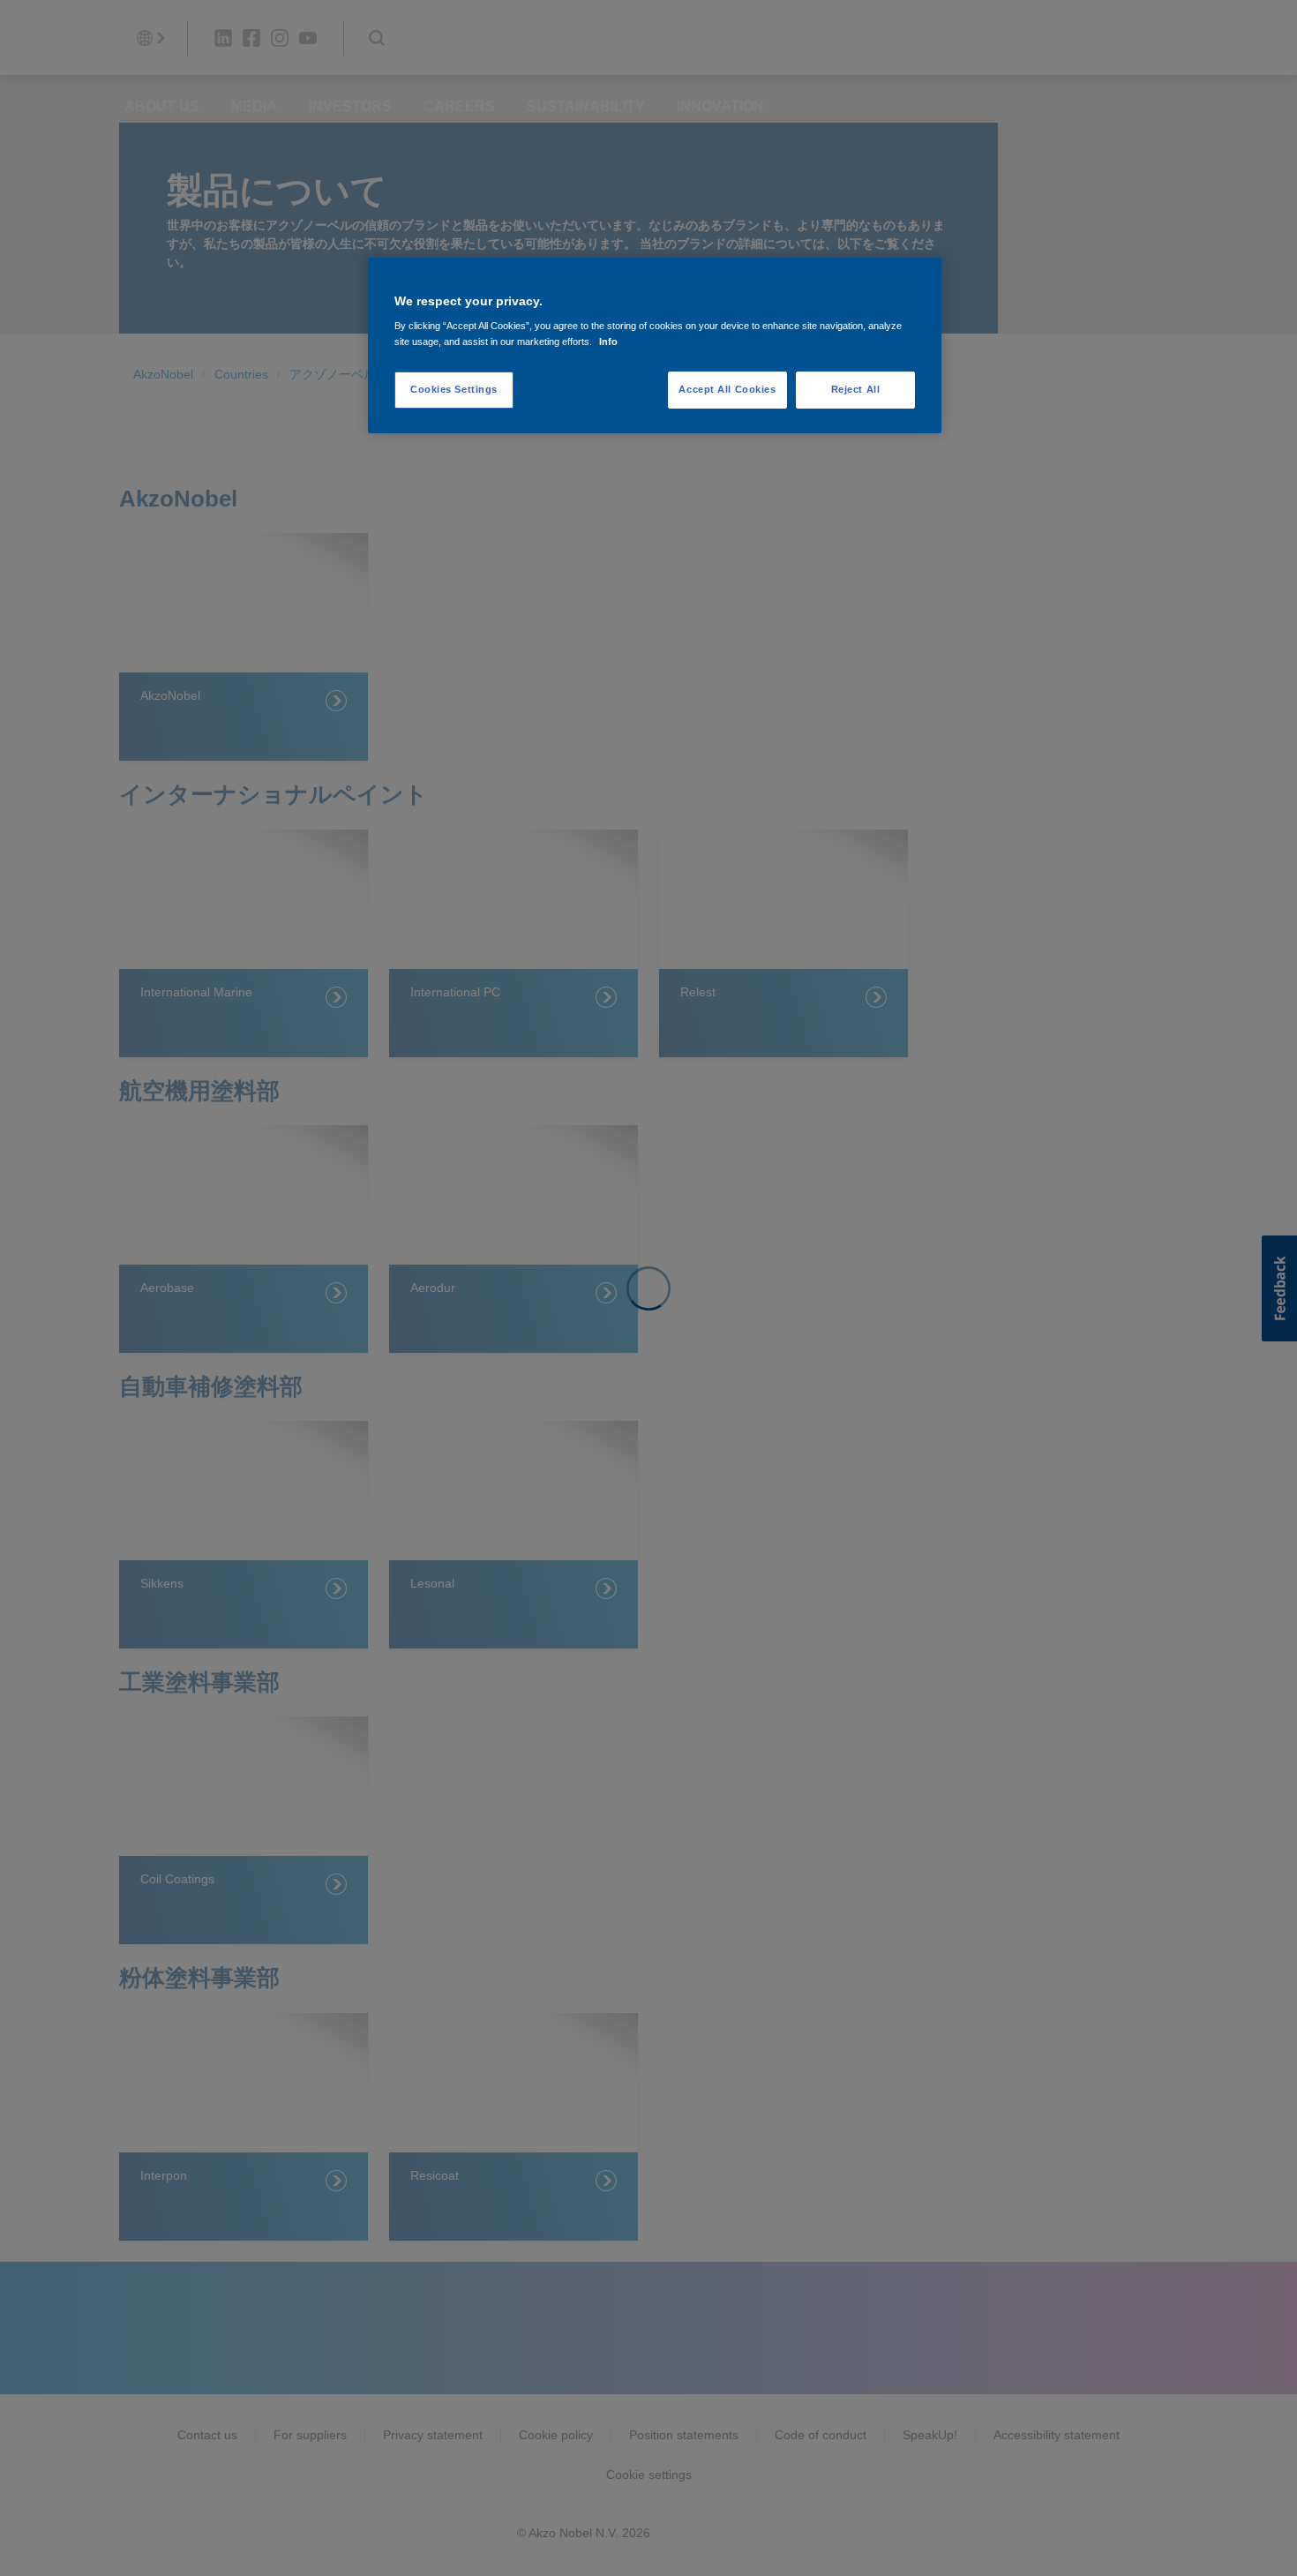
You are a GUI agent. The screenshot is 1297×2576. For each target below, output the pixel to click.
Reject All (856, 389)
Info (608, 342)
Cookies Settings (454, 389)
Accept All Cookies (727, 389)
